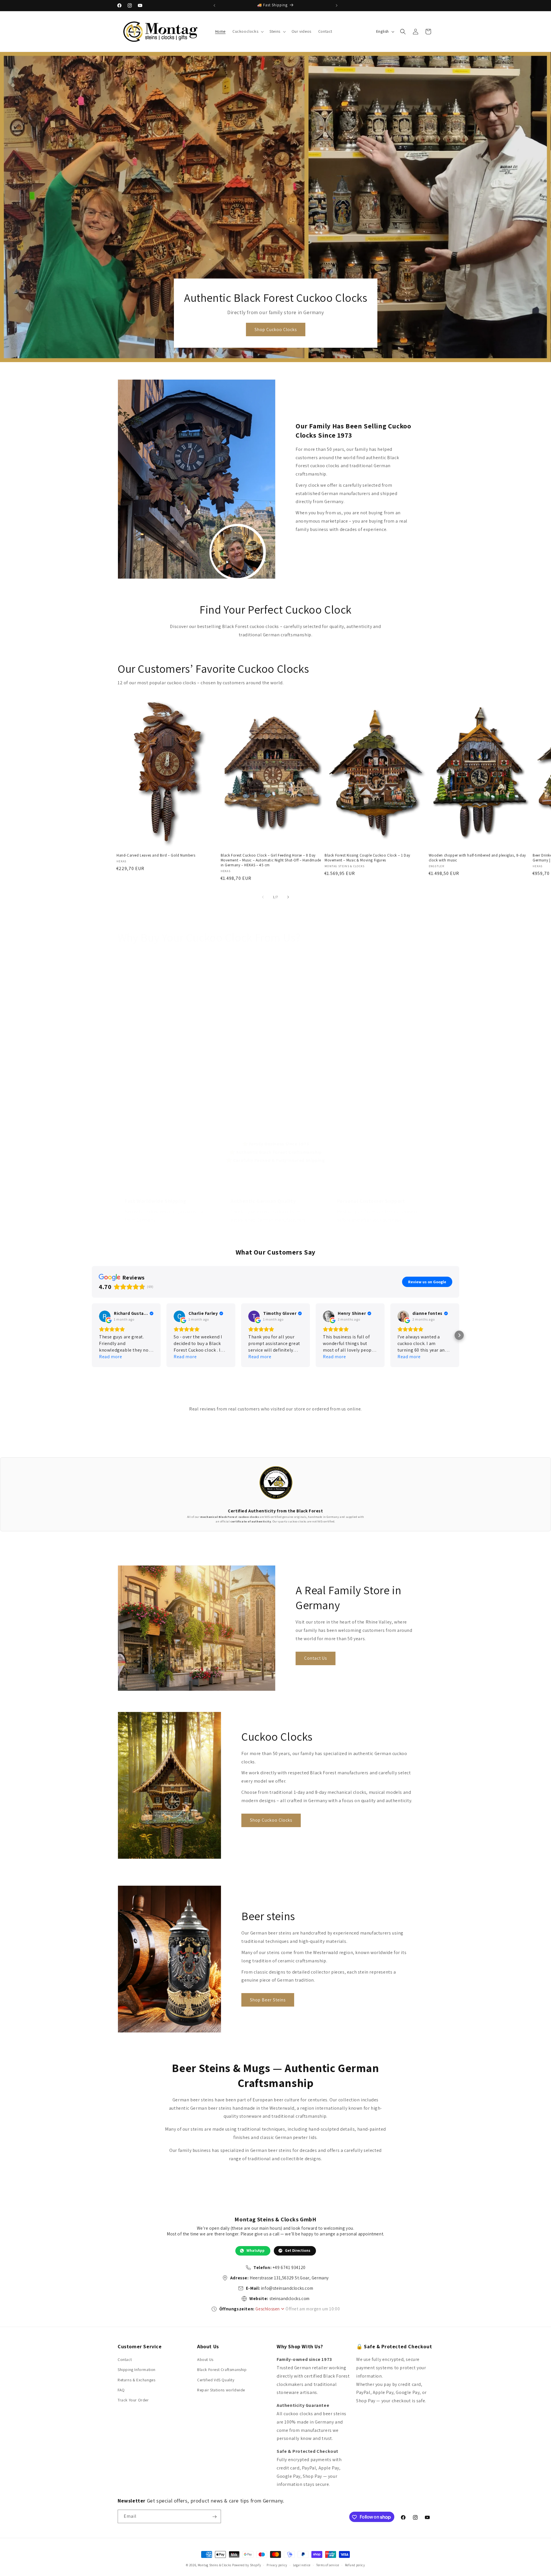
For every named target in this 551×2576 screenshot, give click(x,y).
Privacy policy (277, 2565)
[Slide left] (263, 897)
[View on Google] (105, 1316)
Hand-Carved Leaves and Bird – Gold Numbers (156, 855)
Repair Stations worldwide (221, 2390)
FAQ (121, 2390)
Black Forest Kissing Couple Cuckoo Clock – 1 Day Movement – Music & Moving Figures (367, 858)
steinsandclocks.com (290, 2298)
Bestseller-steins (244, 1112)
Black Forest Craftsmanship (222, 2370)
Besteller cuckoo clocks (146, 1112)
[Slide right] (288, 897)
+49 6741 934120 (289, 2267)
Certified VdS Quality (216, 2380)
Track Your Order (133, 2400)
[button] (248, 31)
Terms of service (328, 2565)
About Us (205, 2359)
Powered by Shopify (247, 2565)
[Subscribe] (214, 2517)
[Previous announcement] (214, 5)
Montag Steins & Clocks (215, 2565)
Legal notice (302, 2565)
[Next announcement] (337, 5)
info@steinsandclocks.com (287, 2288)
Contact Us (316, 1658)
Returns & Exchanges (136, 2380)
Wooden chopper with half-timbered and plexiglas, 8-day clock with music (477, 858)
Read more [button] (110, 1357)
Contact (125, 2359)
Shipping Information (137, 2370)
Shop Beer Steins (268, 2000)
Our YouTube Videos (353, 1112)
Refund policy (355, 2565)
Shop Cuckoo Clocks (275, 330)
